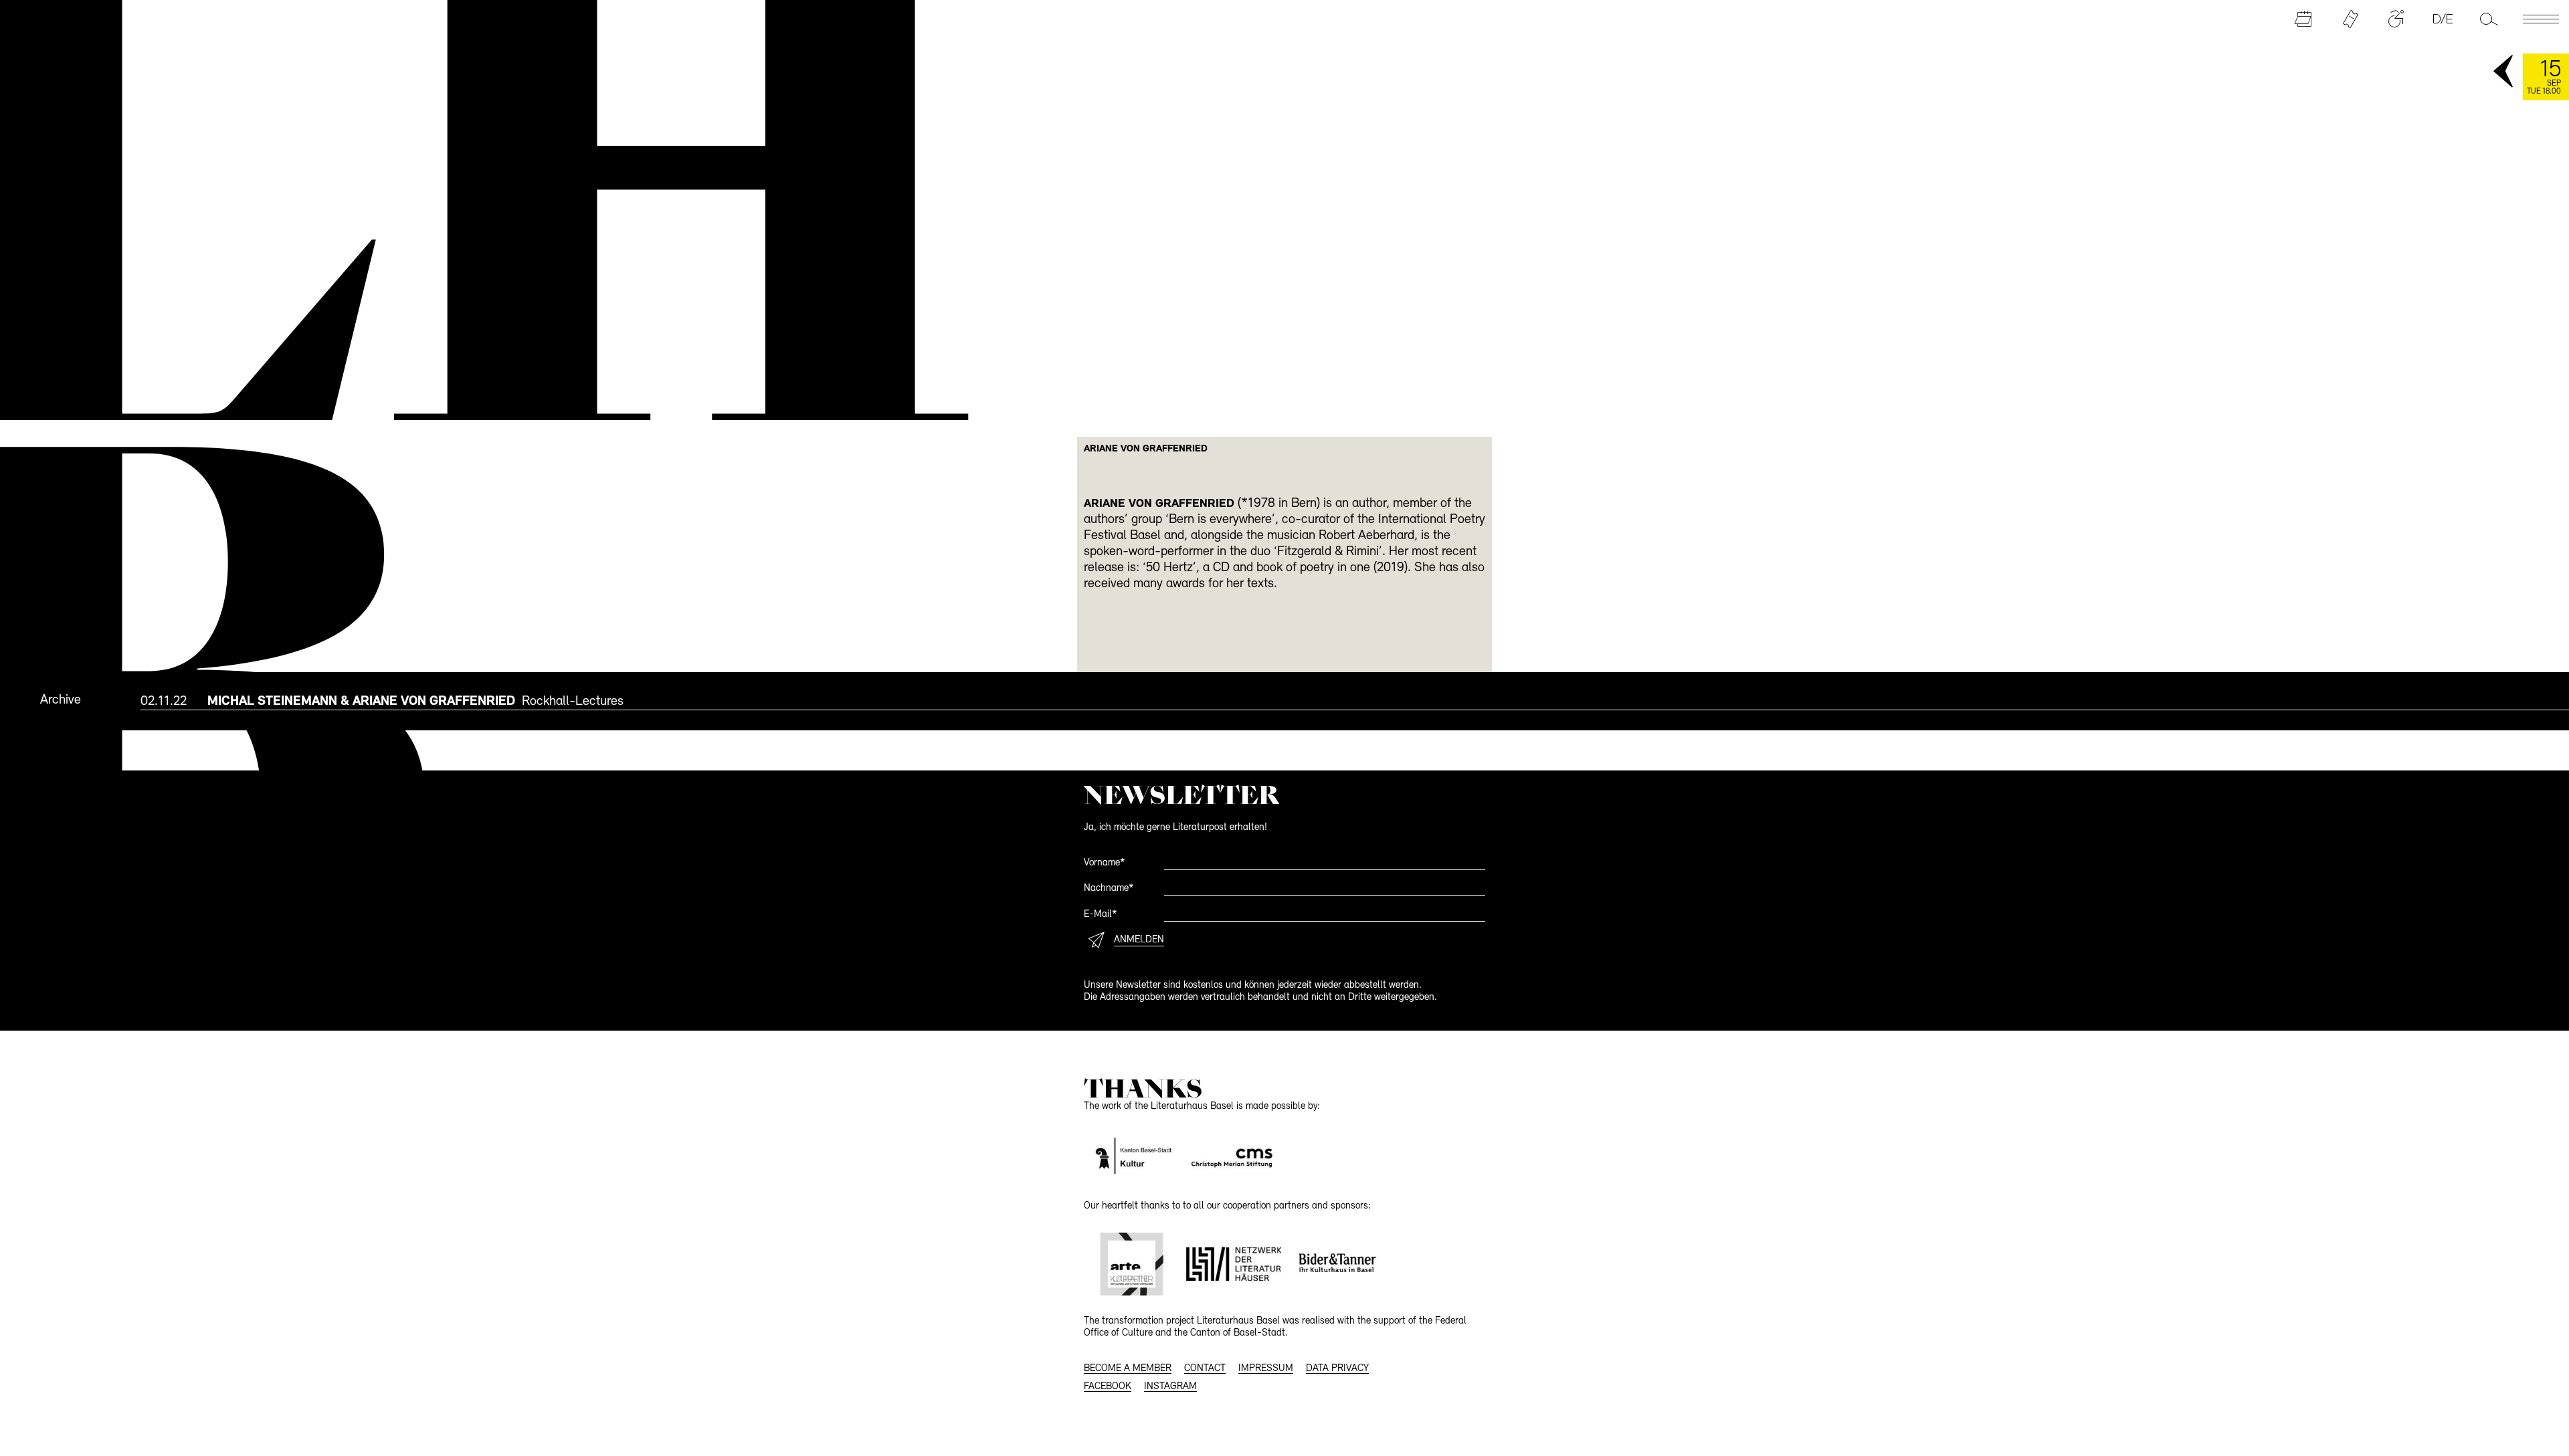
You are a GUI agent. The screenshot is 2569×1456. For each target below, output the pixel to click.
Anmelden (1139, 940)
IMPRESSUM (1266, 1369)
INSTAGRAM (1170, 1387)
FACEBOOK (1108, 1387)
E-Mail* (1101, 915)
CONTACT (1205, 1369)
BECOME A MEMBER (1128, 1369)
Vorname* (1105, 863)
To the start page (462, 205)
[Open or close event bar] (2504, 72)
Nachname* (1109, 889)
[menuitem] (1355, 701)
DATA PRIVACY (1337, 1369)
